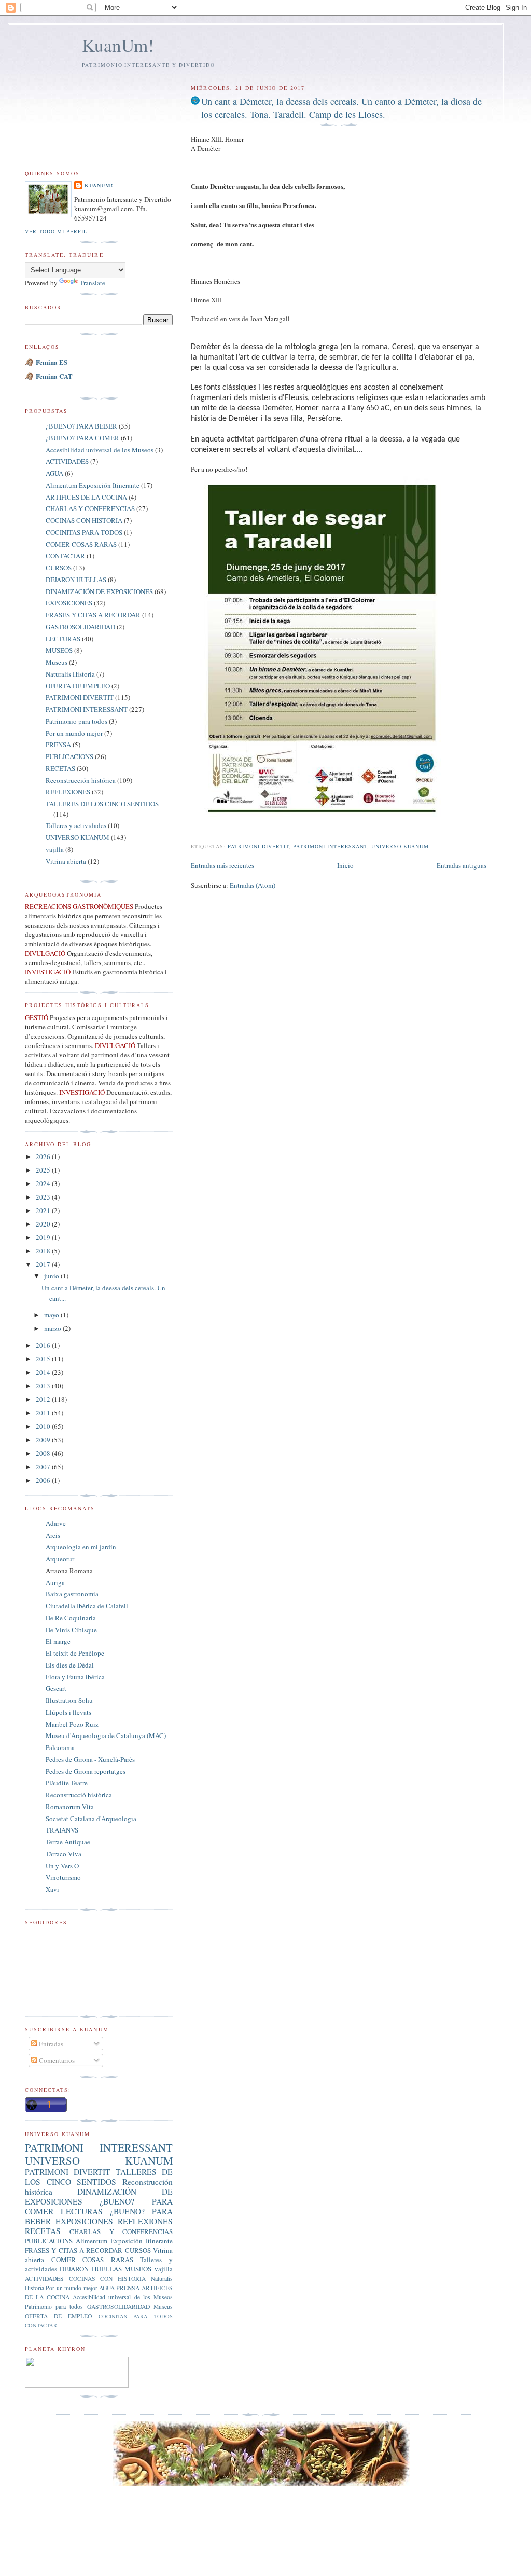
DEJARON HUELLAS (76, 580)
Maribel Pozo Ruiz (72, 1724)
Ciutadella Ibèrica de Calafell (87, 1606)
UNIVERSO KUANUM (400, 846)
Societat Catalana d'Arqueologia (91, 1819)
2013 (44, 1386)
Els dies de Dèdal (70, 1665)
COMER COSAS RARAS (81, 544)
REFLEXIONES (68, 792)
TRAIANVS (62, 1830)
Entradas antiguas (462, 865)
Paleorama (60, 1747)
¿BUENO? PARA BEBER (81, 426)
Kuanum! (99, 185)
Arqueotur (60, 1559)
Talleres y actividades (76, 825)
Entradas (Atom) (253, 885)
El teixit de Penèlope (75, 1653)
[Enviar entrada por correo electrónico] (192, 834)
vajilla (55, 849)
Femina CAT (54, 376)
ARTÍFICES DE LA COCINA (86, 497)
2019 (44, 1237)
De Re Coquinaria (71, 1618)
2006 (44, 1480)
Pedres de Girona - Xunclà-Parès (90, 1759)
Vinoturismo (63, 1877)
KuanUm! (118, 45)
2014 (44, 1372)
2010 (44, 1426)
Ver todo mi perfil (56, 231)
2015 (44, 1359)
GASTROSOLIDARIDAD (80, 627)
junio (52, 1276)
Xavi (52, 1889)
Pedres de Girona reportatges (86, 1771)
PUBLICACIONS (69, 756)
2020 (44, 1224)
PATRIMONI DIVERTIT (258, 846)
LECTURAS (63, 639)
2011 (44, 1413)
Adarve (56, 1523)
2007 (44, 1467)
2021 (44, 1210)
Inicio (345, 865)
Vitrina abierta (66, 861)
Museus (57, 662)
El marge (58, 1641)
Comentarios (56, 2060)
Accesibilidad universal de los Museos (100, 450)
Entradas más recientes (222, 865)
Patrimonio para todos (76, 721)
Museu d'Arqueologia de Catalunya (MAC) (106, 1735)
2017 (44, 1264)
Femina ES (52, 362)
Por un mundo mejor (74, 733)
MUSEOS (59, 650)
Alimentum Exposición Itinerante (93, 485)
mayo (52, 1315)
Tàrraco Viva (64, 1854)
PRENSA (58, 745)
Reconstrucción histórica (81, 780)
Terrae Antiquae (68, 1842)
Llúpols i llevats (68, 1712)
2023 (44, 1197)
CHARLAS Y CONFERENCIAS (90, 508)
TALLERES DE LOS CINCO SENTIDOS (102, 804)
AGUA (54, 473)
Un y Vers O (62, 1866)
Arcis (53, 1535)
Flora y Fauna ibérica (75, 1677)
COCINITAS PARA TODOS (84, 532)
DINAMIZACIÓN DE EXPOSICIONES (99, 591)
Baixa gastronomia (72, 1594)
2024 (44, 1183)
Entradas (50, 2044)
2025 (44, 1170)
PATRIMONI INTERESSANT (330, 846)
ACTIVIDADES (67, 461)
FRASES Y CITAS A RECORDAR (93, 615)
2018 (44, 1251)
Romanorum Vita (70, 1807)
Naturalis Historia (70, 674)
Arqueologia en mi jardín (81, 1547)
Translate (93, 283)
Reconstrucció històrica (79, 1795)
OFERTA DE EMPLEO (78, 686)
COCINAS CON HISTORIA (84, 520)
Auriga (55, 1582)
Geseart (56, 1688)
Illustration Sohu (69, 1700)
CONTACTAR (65, 556)
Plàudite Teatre (67, 1783)
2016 (44, 1345)
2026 (44, 1156)
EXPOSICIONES (69, 603)
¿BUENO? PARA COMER (82, 438)
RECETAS (60, 768)
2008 (44, 1453)
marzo (53, 1328)
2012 (44, 1399)
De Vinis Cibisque (71, 1630)
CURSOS (59, 568)
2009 (44, 1440)
